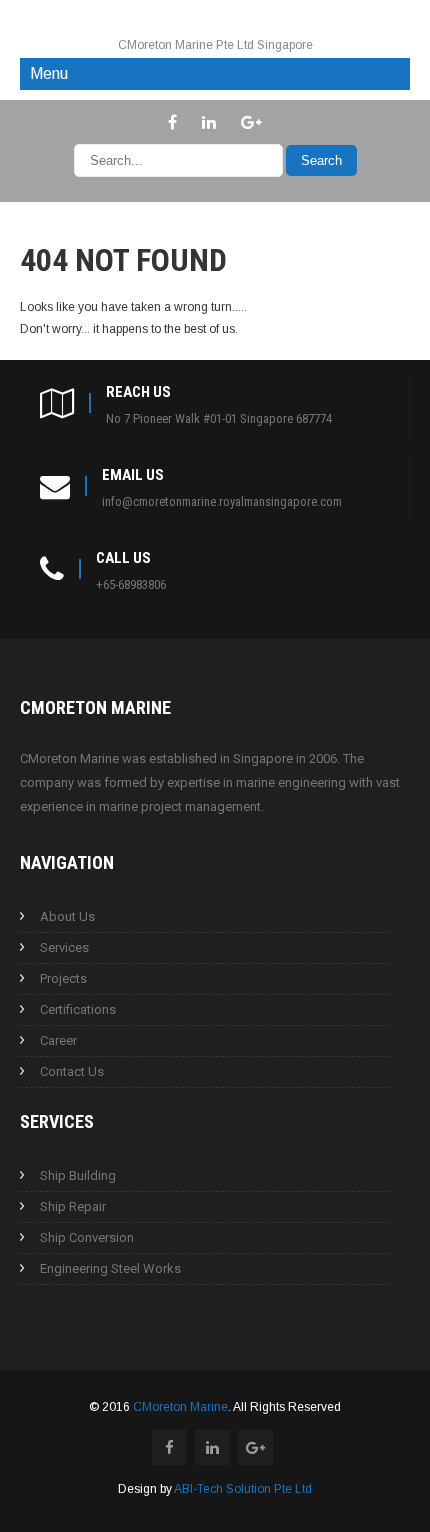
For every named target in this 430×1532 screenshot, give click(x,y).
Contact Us (72, 1071)
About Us (67, 916)
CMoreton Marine (180, 1407)
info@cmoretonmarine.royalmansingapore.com (222, 501)
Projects (63, 978)
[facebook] (172, 122)
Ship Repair (73, 1206)
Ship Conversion (87, 1237)
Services (64, 947)
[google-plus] (251, 122)
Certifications (78, 1009)
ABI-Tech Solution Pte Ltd (243, 1489)
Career (58, 1040)
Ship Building (78, 1175)
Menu (49, 73)
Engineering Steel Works (110, 1268)
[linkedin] (209, 122)
